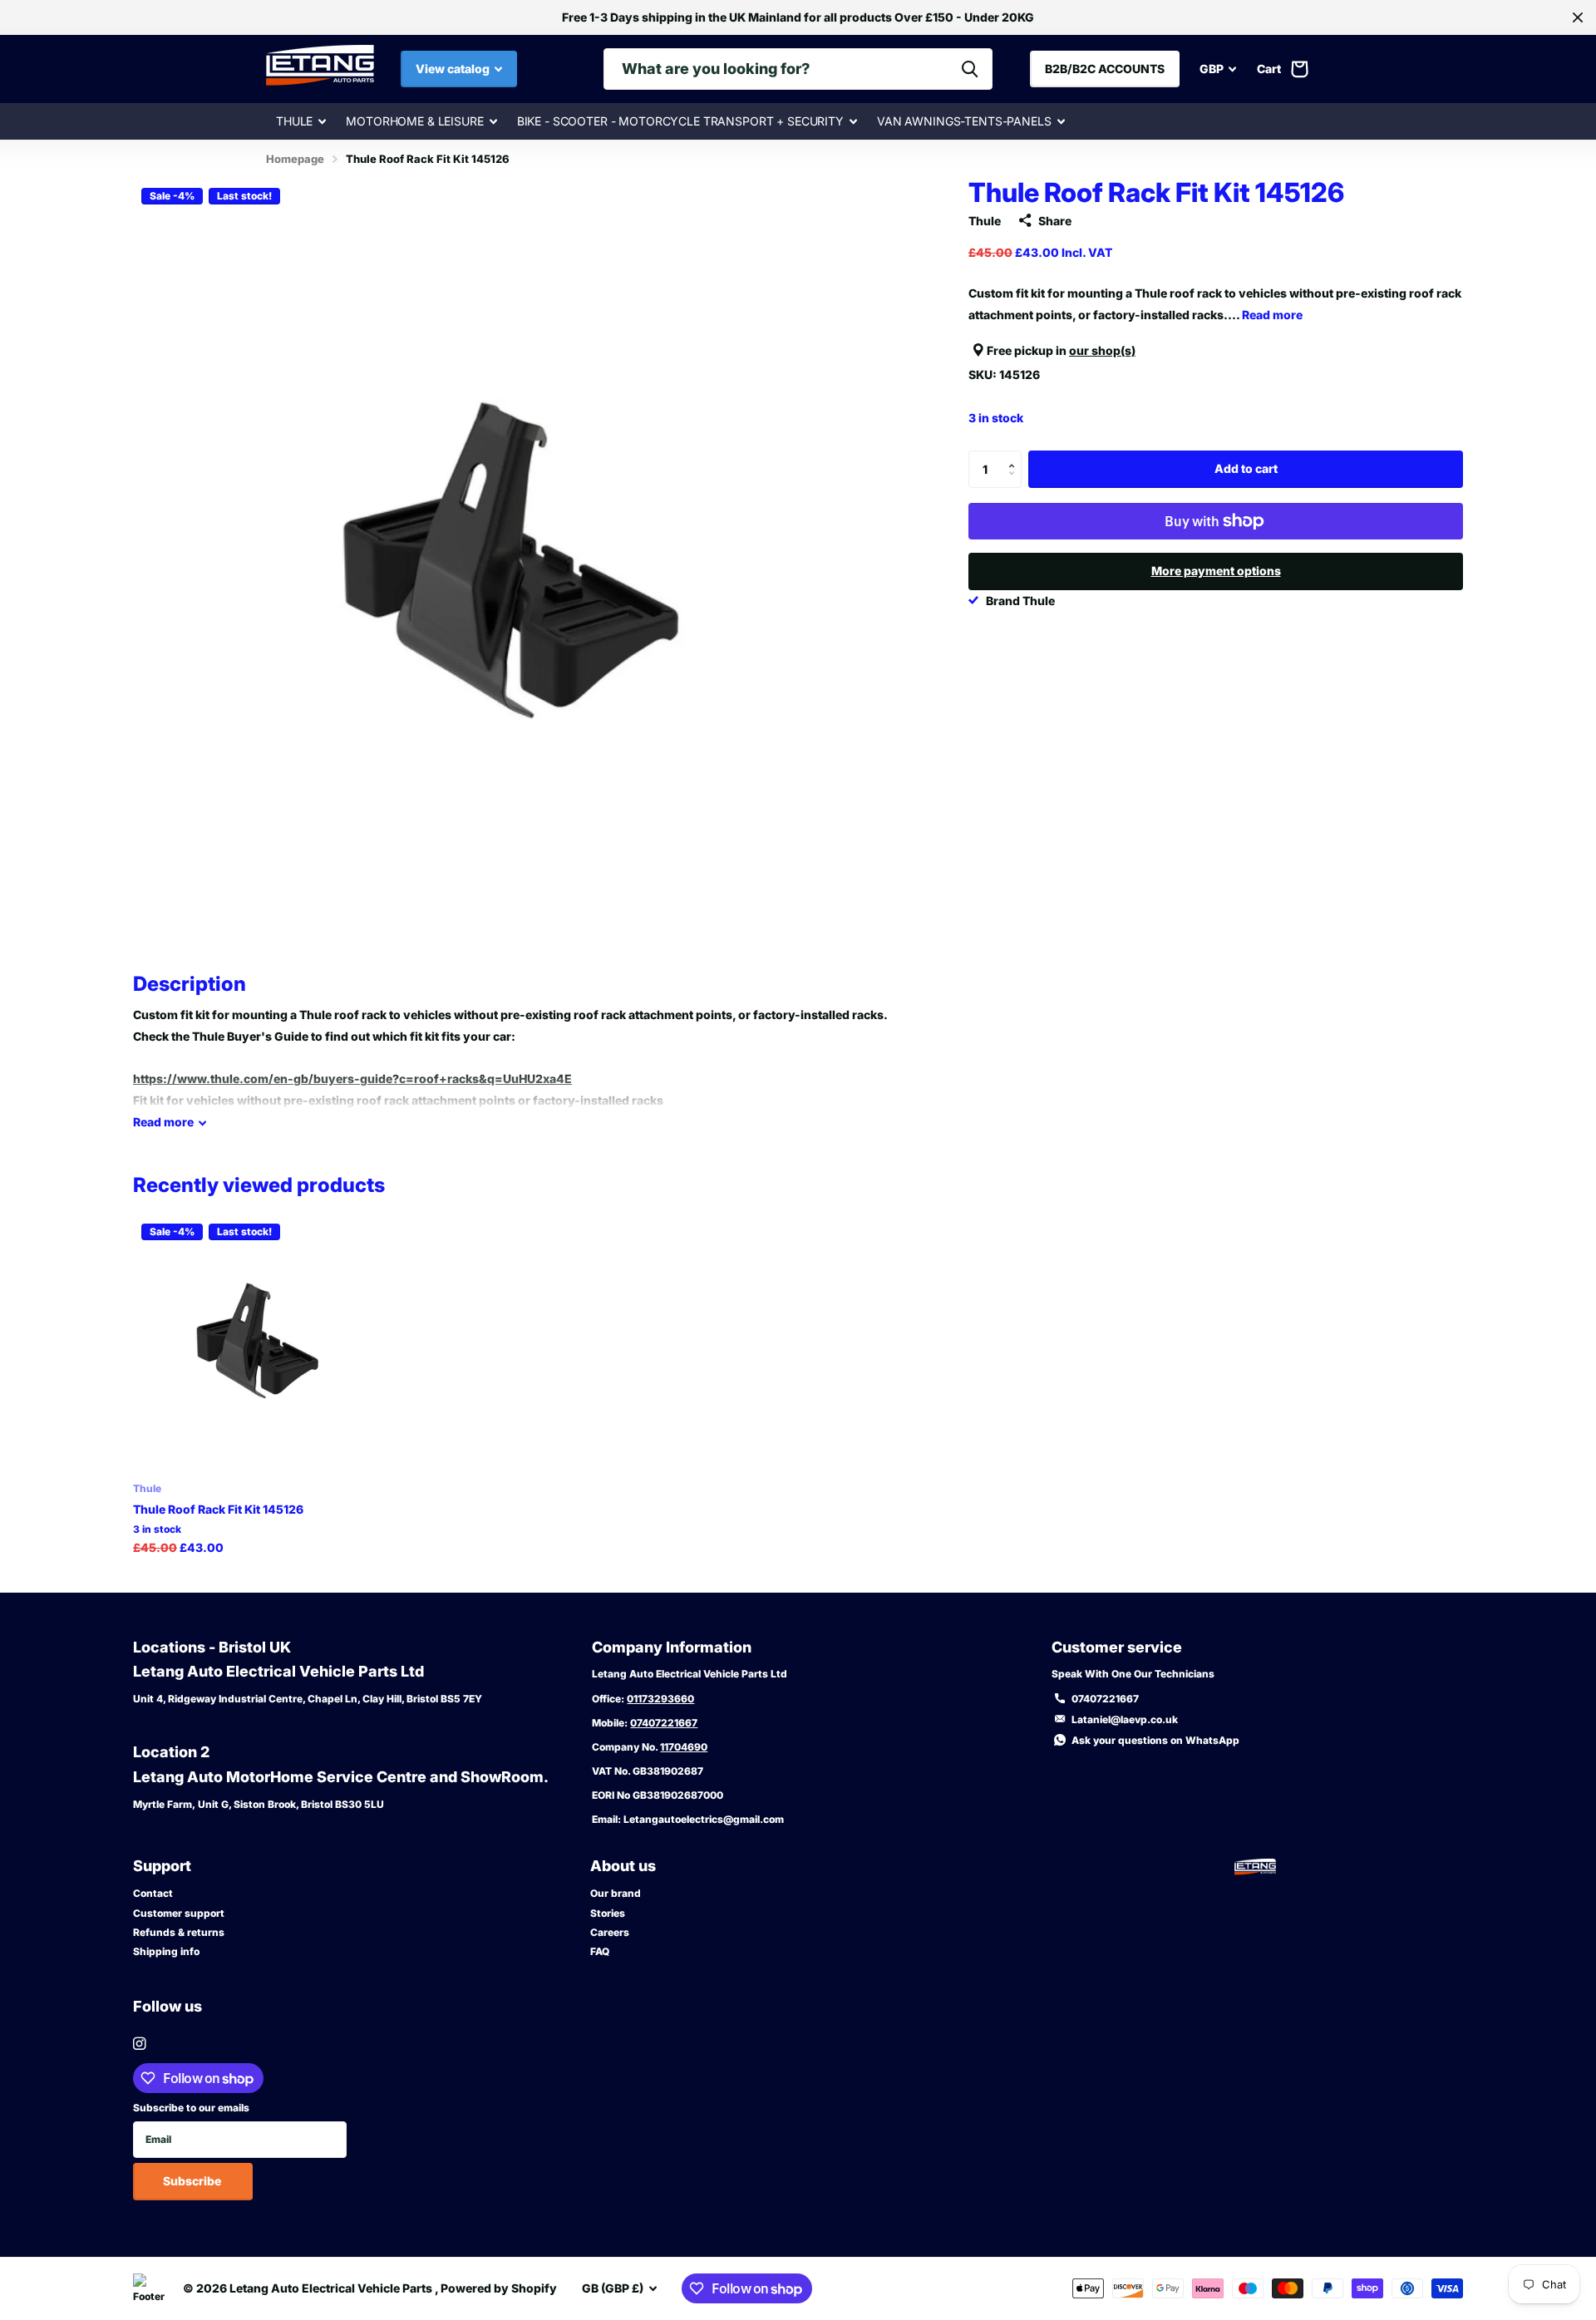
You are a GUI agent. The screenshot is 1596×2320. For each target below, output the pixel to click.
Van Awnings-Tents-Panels (964, 121)
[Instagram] (139, 2044)
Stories (608, 1913)
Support (162, 1866)
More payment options (1216, 571)
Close (1578, 17)
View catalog (454, 69)
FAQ (600, 1951)
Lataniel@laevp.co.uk (1125, 1719)
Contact (153, 1893)
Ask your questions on (1155, 1740)
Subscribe (193, 2181)
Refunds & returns (179, 1932)
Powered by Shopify (499, 2288)
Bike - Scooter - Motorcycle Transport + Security (680, 121)
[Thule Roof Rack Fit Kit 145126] (261, 1343)
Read (163, 1122)
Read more (1272, 315)
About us (623, 1866)
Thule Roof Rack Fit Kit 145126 (218, 1509)
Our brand (616, 1893)
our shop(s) (1102, 350)
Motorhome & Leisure (414, 121)
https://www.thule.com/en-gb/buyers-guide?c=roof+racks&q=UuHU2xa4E (352, 1079)
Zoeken (970, 69)
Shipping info (166, 1951)
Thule (294, 121)
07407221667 (664, 1723)
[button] (1015, 456)
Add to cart (1246, 468)
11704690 (684, 1747)
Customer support (179, 1913)
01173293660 (660, 1699)
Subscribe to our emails (191, 2108)
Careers (610, 1932)
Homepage (295, 159)
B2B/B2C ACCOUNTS (1105, 69)
